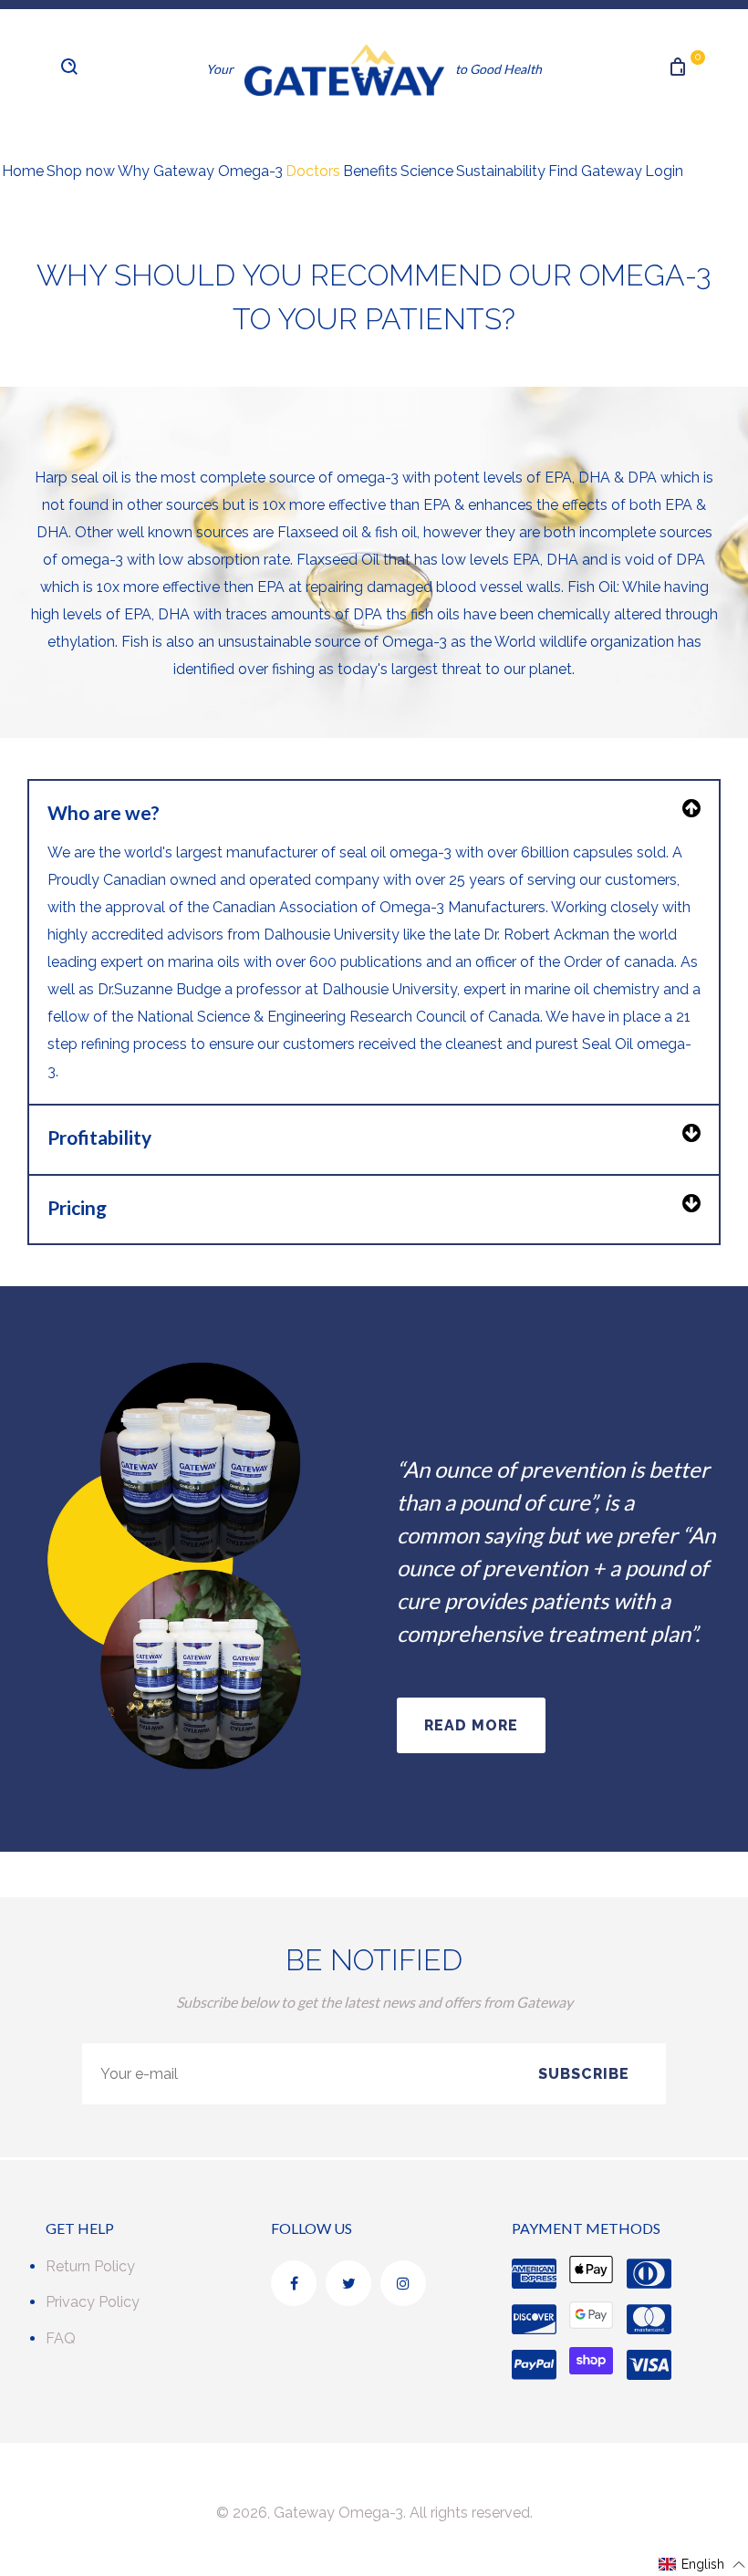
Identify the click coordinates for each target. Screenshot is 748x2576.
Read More (471, 1725)
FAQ (61, 2338)
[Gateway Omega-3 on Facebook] (294, 2283)
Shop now (81, 171)
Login (664, 171)
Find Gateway (595, 171)
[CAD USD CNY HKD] (134, 78)
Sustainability (501, 171)
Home (23, 171)
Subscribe (584, 2074)
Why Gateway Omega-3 (200, 171)
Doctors (313, 171)
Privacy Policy (93, 2302)
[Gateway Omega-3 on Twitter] (348, 2283)
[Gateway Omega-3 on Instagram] (403, 2283)
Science (427, 171)
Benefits (370, 171)
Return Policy (90, 2266)
